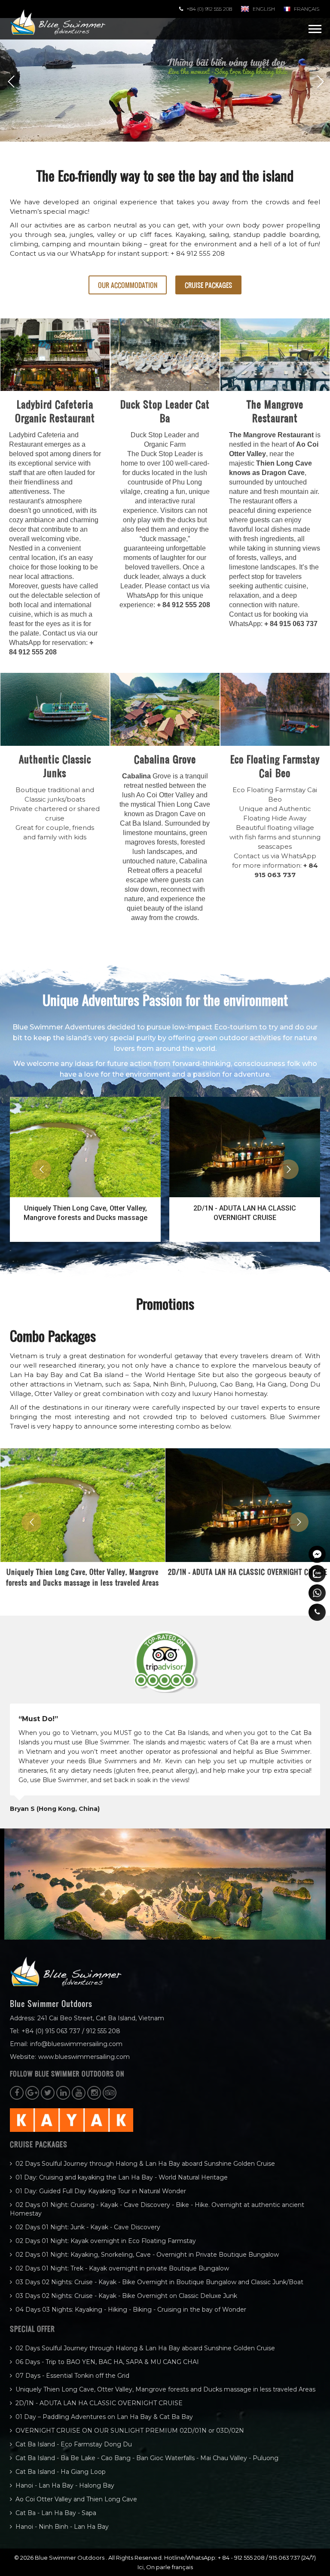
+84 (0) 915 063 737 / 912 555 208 (71, 2031)
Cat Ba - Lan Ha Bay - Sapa (56, 2513)
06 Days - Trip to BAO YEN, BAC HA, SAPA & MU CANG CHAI (107, 2362)
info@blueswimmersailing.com (76, 2044)
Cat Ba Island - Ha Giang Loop (61, 2472)
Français (307, 9)
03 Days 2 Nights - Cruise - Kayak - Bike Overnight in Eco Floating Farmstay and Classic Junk (245, 1213)
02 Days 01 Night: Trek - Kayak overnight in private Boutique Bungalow (122, 2268)
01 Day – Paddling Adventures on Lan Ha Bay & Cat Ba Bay (104, 2417)
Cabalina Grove (165, 759)
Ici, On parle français (165, 2567)
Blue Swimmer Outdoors (70, 2558)
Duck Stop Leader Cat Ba (165, 411)
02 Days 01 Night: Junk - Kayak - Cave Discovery (88, 2227)
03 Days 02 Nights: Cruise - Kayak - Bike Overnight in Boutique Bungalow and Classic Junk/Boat (159, 2282)
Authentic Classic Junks (55, 766)
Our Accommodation (128, 285)
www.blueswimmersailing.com (84, 2057)
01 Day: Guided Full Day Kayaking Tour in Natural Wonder (101, 2191)
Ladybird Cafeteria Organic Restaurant (55, 411)
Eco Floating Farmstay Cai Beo (275, 766)
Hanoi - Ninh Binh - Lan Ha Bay (62, 2527)
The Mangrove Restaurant (275, 411)
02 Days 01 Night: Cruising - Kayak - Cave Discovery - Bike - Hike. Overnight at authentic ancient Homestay (157, 2209)
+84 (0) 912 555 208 (209, 9)
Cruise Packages (208, 285)
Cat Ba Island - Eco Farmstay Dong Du (74, 2444)
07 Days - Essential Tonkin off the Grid (72, 2376)
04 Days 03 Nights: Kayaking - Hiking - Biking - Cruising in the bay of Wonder (131, 2310)
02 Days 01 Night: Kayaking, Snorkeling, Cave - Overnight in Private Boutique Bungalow (147, 2255)
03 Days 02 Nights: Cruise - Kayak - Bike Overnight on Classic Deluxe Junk (126, 2296)
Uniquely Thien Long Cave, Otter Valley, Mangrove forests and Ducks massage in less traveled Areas (165, 2389)
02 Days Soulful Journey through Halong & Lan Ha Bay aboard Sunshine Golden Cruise (145, 2164)
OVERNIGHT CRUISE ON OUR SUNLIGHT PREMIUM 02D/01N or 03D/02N (130, 2431)
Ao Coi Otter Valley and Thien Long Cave (76, 2499)
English (264, 9)
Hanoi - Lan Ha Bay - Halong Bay (65, 2485)
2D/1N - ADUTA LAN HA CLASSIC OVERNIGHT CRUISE (85, 1213)
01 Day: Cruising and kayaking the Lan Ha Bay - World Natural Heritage (122, 2177)
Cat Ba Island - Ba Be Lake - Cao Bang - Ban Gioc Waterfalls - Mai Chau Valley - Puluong (147, 2458)
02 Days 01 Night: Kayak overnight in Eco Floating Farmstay (106, 2241)
